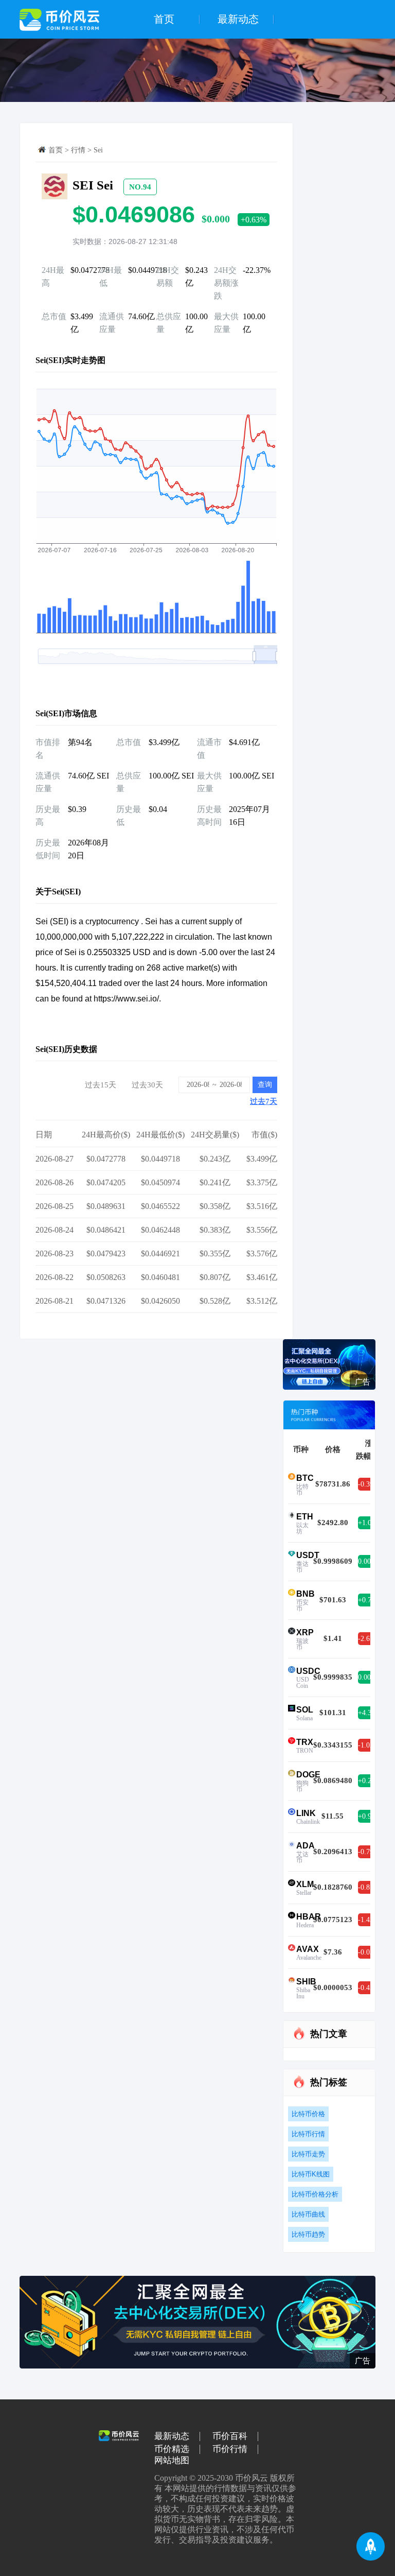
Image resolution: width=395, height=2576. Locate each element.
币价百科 (230, 2436)
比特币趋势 (308, 2234)
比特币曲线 (308, 2214)
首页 (164, 19)
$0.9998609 (333, 1561)
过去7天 (264, 1101)
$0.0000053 (333, 1987)
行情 (78, 150)
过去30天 (147, 1085)
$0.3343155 (333, 1745)
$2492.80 (333, 1523)
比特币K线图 (311, 2174)
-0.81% (367, 1887)
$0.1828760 (333, 1887)
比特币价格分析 (315, 2194)
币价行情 (230, 2449)
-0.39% (367, 1484)
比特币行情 (308, 2134)
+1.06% (367, 1523)
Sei (98, 150)
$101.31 (333, 1713)
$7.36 (333, 1952)
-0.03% (367, 1952)
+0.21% (367, 1781)
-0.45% (367, 1988)
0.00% (367, 1561)
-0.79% (367, 1852)
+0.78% (367, 1600)
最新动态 (238, 19)
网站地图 (172, 2461)
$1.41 (333, 1638)
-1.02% (367, 1745)
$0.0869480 (333, 1780)
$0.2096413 (333, 1852)
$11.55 (333, 1816)
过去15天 (101, 1085)
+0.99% (367, 1816)
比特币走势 (308, 2154)
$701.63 (333, 1600)
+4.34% (367, 1713)
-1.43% (367, 1920)
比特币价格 (308, 2114)
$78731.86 (333, 1484)
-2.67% (367, 1639)
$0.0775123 (333, 1920)
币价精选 (172, 2449)
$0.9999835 (333, 1677)
